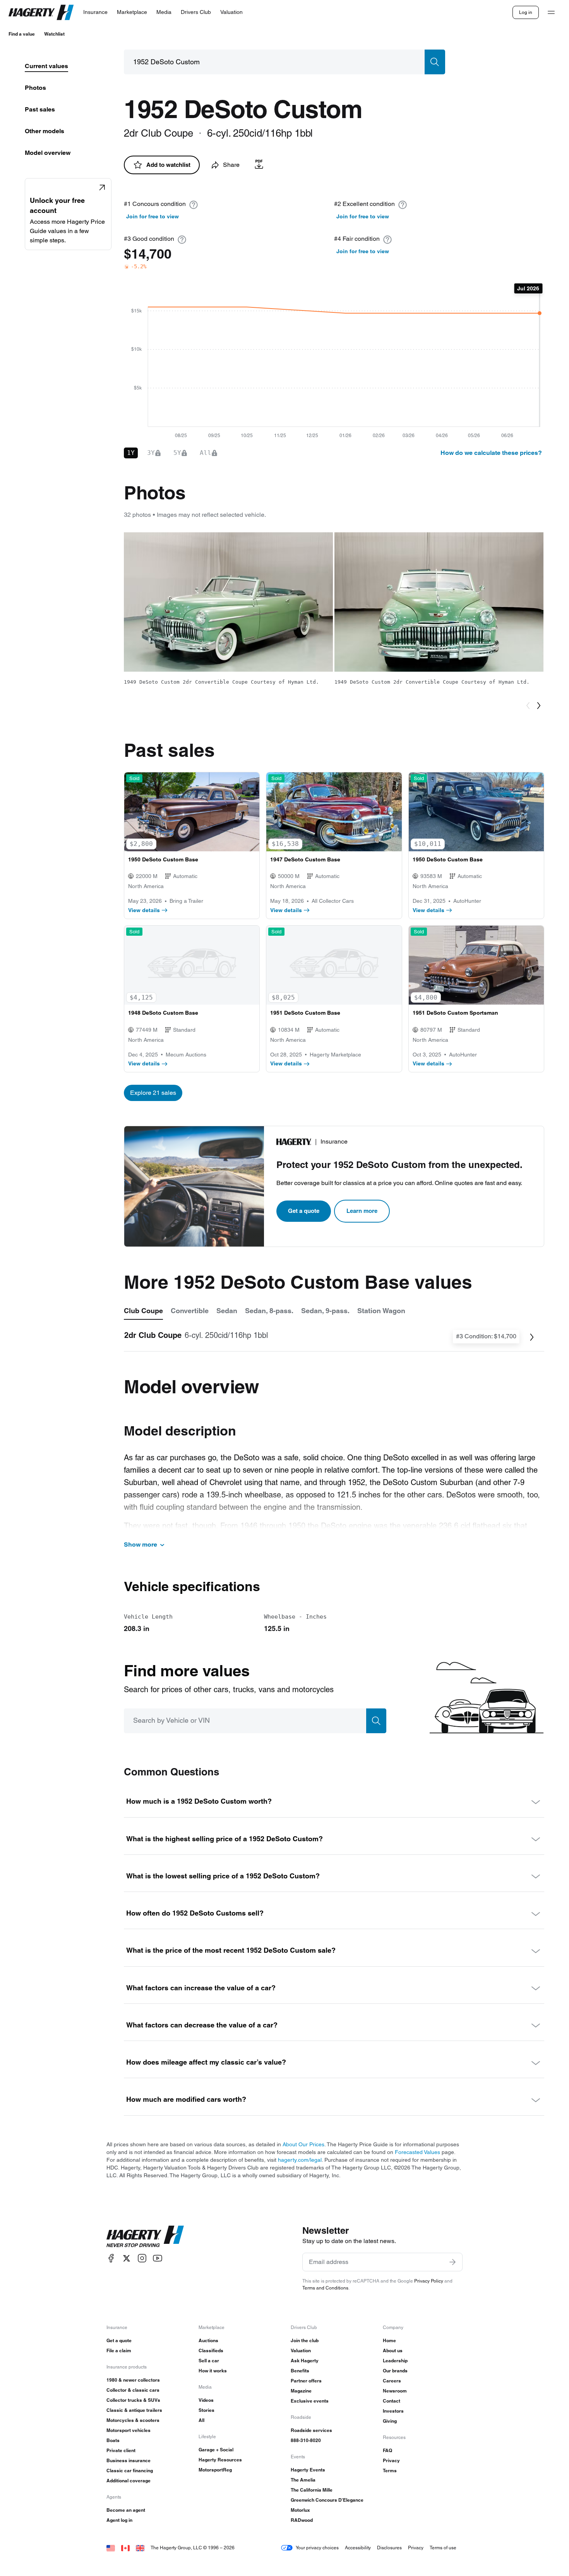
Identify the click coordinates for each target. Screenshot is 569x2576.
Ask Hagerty (305, 2361)
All (201, 2420)
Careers (392, 2381)
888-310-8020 (306, 2440)
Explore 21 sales (153, 1093)
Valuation (301, 2350)
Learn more (362, 1211)
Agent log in (119, 2520)
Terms (390, 2471)
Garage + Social (216, 2450)
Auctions (208, 2340)
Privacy (391, 2460)
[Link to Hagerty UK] (140, 2548)
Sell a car (209, 2361)
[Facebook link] (111, 2258)
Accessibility (358, 2548)
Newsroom (395, 2391)
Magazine (301, 2391)
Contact (392, 2401)
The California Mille (312, 2490)
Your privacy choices (317, 2548)
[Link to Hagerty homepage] (145, 2236)
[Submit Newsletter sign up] (452, 2262)
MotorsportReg (215, 2470)
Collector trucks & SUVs (133, 2400)
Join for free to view (153, 216)
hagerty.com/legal (300, 2160)
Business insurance (129, 2460)
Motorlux (300, 2510)
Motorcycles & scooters (133, 2420)
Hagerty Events (308, 2470)
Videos (206, 2400)
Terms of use (443, 2548)
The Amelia (303, 2480)
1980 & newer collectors (133, 2380)
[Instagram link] (142, 2258)
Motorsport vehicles (129, 2430)
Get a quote (304, 1211)
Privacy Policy (429, 2281)
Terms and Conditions (325, 2288)
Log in (526, 12)
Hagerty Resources (220, 2460)
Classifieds (211, 2350)
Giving (390, 2421)
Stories (207, 2410)
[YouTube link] (158, 2258)
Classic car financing (130, 2471)
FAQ (387, 2450)
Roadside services (311, 2430)
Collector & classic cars (133, 2390)
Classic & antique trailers (134, 2410)
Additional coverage (129, 2481)
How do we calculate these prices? (491, 453)
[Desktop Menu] (551, 12)
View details (144, 910)
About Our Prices (303, 2144)
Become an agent (126, 2510)
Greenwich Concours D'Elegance (327, 2500)
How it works (213, 2371)
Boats (113, 2440)
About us (393, 2350)
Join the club (305, 2340)
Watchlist (54, 34)
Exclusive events (310, 2401)
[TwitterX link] (127, 2258)
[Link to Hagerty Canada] (125, 2548)
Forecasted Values (417, 2152)
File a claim (119, 2350)
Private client (121, 2450)
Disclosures (389, 2548)
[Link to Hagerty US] (111, 2548)
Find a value (22, 34)
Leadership (395, 2361)
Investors (393, 2411)
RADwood (302, 2520)
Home (389, 2340)
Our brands (395, 2371)
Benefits (300, 2371)
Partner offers (306, 2381)
